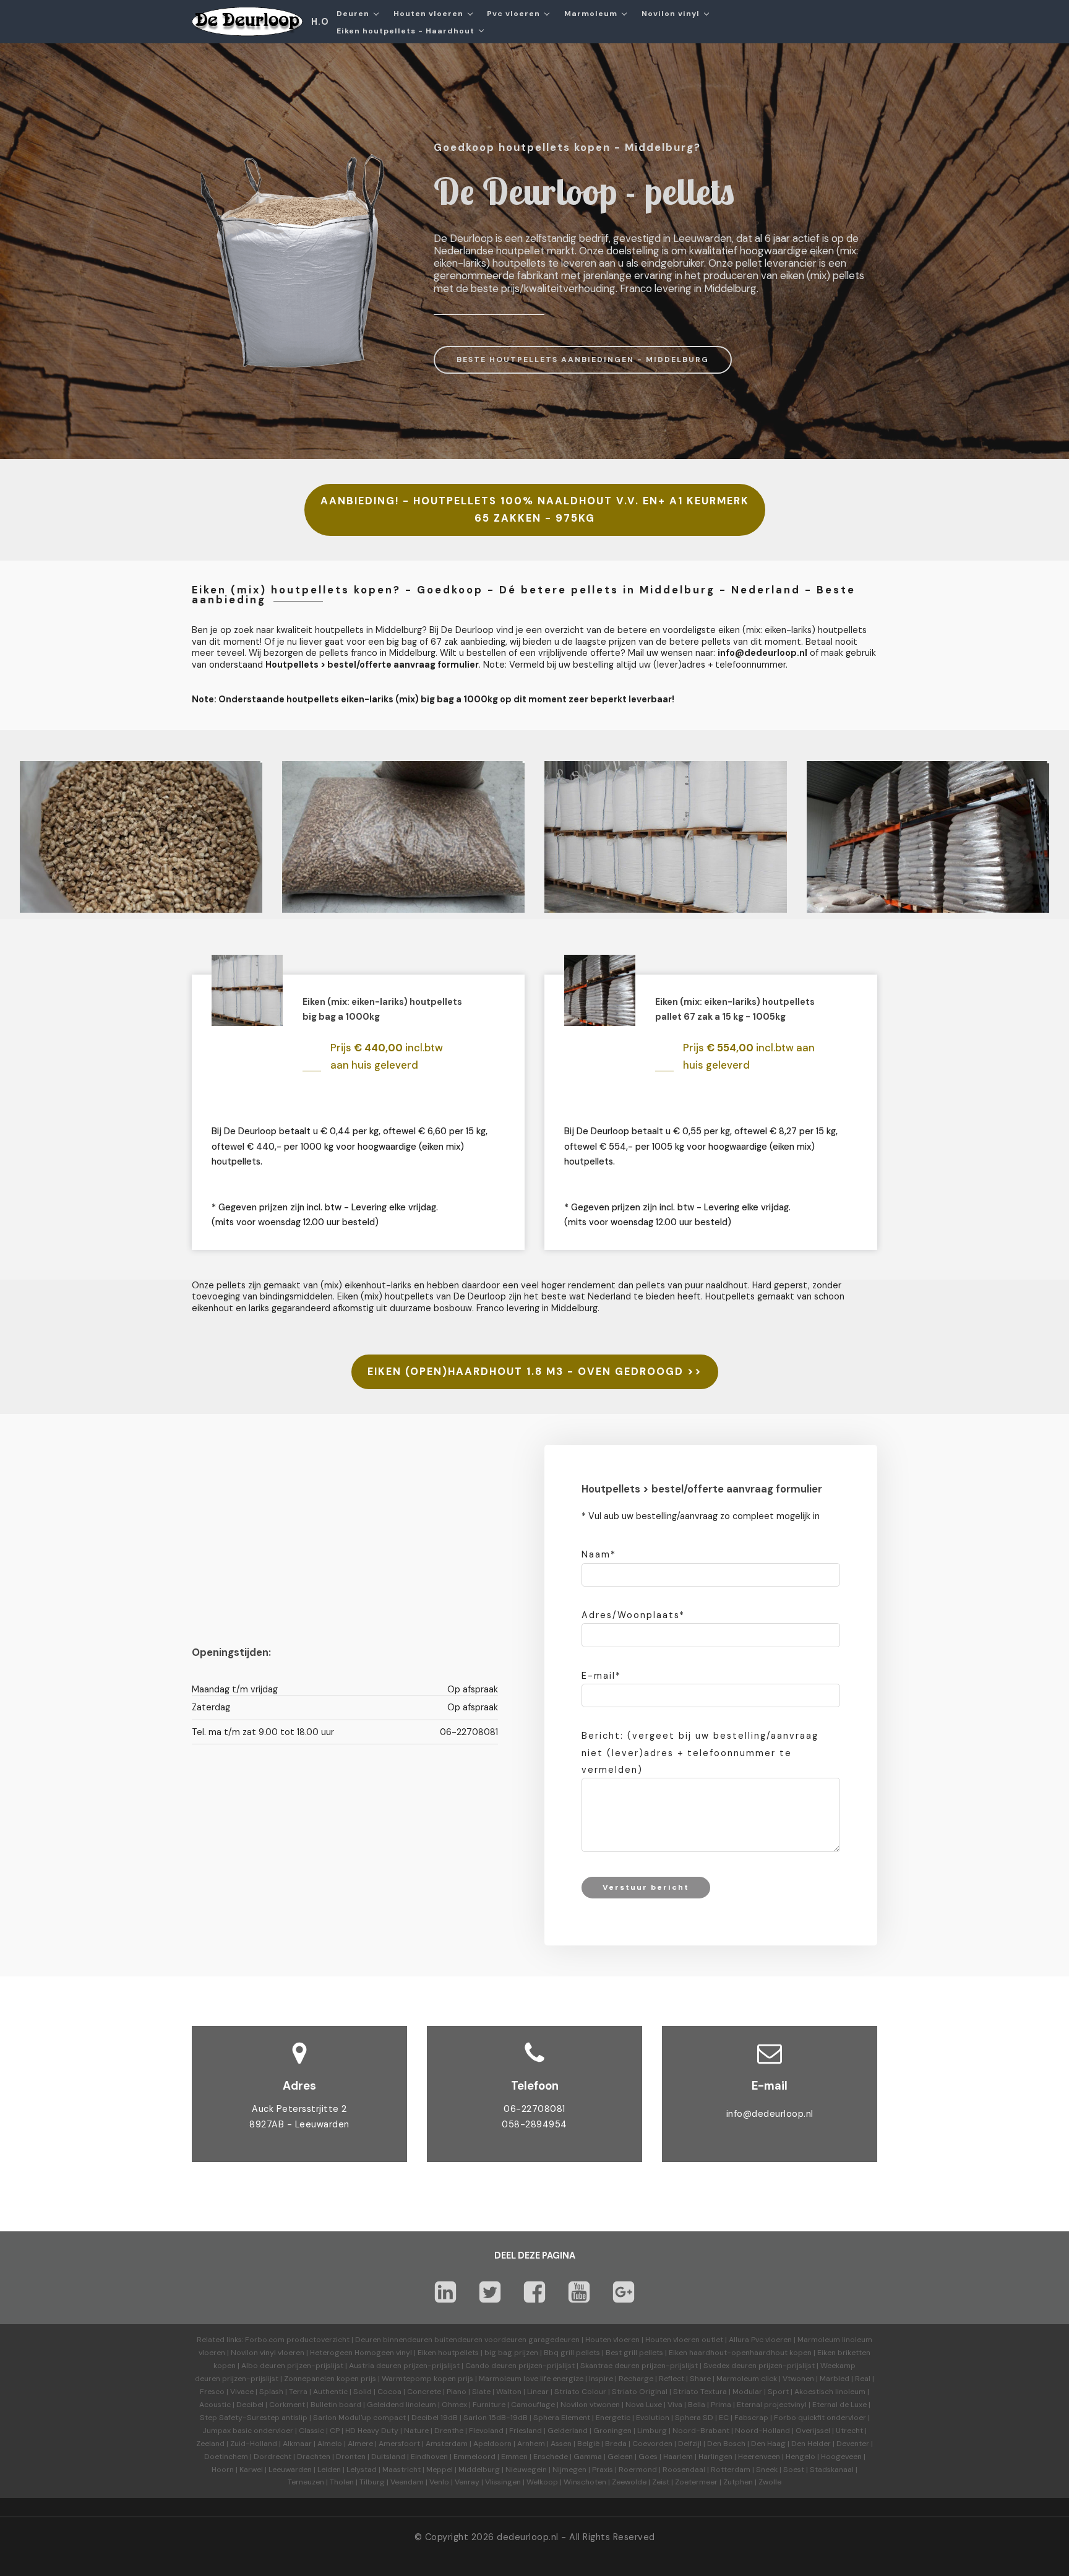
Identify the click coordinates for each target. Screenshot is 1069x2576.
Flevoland (486, 2431)
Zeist (661, 2482)
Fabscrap (751, 2418)
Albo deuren (263, 2366)
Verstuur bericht (646, 1887)
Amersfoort (399, 2444)
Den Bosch (726, 2444)
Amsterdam (447, 2444)
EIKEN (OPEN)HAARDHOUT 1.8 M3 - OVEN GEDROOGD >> (535, 1372)
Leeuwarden (290, 2470)
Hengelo (801, 2457)
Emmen (514, 2457)
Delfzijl (690, 2444)
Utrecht (849, 2431)
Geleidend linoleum (401, 2405)
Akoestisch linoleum (830, 2392)
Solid (363, 2392)
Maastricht (401, 2470)
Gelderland (568, 2431)
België (588, 2444)
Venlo (439, 2482)
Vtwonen (798, 2379)
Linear (538, 2392)
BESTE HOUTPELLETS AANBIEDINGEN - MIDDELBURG (583, 360)
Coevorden (652, 2444)
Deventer (853, 2444)
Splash (271, 2392)
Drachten (314, 2457)
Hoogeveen (841, 2457)
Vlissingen (503, 2482)
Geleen (620, 2457)
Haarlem (678, 2457)
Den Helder (811, 2444)
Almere (360, 2444)
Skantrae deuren (610, 2366)
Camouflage (533, 2405)
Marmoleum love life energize (531, 2379)
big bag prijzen (511, 2353)
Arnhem (531, 2444)
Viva (675, 2405)
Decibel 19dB (435, 2418)
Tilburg (372, 2482)
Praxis (603, 2470)
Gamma (588, 2457)
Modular (747, 2392)
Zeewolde (629, 2482)
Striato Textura (700, 2392)
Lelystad (362, 2470)
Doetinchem (226, 2457)
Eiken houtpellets (448, 2353)
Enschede (551, 2457)
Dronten (351, 2457)
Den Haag (768, 2444)
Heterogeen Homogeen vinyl (361, 2353)
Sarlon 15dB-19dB (496, 2418)
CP (335, 2431)
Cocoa (389, 2392)
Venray (467, 2482)
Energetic (612, 2418)
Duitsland (388, 2457)
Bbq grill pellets (572, 2353)
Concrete (424, 2392)
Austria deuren (375, 2366)
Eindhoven (429, 2457)
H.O (320, 22)
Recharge (636, 2379)
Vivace (242, 2392)
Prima (721, 2405)
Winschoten (585, 2482)
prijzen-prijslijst (315, 2366)
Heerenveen (759, 2457)
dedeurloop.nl (528, 2537)
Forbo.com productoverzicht (297, 2340)
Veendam (407, 2482)
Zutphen (738, 2482)
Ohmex (454, 2405)
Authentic (330, 2392)
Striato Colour (580, 2392)
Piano (457, 2392)
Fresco (212, 2392)
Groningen (612, 2431)
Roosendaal (684, 2470)
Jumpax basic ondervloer (248, 2431)
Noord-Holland (762, 2431)
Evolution (653, 2418)
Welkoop (542, 2482)
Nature (416, 2431)
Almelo (330, 2444)
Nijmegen (569, 2470)
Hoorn (223, 2470)
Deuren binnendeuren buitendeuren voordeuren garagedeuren (467, 2340)
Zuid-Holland (254, 2444)
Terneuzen (306, 2482)
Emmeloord (474, 2457)
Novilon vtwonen (590, 2405)
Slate (481, 2392)
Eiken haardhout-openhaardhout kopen (740, 2353)
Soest (794, 2470)
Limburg (652, 2431)
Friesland (526, 2431)
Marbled (835, 2379)
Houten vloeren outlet (684, 2340)
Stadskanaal (832, 2470)
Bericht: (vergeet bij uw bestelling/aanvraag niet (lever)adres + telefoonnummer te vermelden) (700, 1752)
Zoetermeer (696, 2482)
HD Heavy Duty (372, 2431)
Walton (509, 2392)
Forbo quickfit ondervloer (820, 2418)
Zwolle (770, 2482)
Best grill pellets (634, 2353)
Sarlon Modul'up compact (359, 2418)
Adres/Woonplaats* (633, 1615)
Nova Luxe (644, 2405)
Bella (697, 2405)
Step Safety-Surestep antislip (254, 2418)
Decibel (250, 2405)
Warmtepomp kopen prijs (427, 2379)
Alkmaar (297, 2444)
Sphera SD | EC (702, 2418)
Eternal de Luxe (839, 2405)
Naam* (599, 1554)
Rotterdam (731, 2470)
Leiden (329, 2470)
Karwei (251, 2470)
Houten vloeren (612, 2340)
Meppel (440, 2470)
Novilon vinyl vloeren (268, 2353)
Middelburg (479, 2470)
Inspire (601, 2379)
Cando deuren (491, 2366)
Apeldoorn (492, 2444)
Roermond (638, 2470)
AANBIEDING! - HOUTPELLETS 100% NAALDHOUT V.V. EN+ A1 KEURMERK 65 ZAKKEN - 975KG (535, 510)
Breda (616, 2444)
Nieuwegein (526, 2470)
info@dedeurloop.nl (770, 2114)
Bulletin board (336, 2405)
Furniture (489, 2405)
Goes (648, 2457)
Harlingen (715, 2457)
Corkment (287, 2405)
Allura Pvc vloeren (760, 2340)
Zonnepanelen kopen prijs (330, 2379)
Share (700, 2379)
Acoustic (215, 2405)
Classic (311, 2431)
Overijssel (813, 2431)
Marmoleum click (747, 2379)
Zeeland (210, 2444)
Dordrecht (273, 2457)
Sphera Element (562, 2418)
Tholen (342, 2482)
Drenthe (449, 2431)
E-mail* (601, 1676)
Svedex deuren (730, 2366)
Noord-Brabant (701, 2431)
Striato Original (640, 2392)
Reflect (672, 2379)
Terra (298, 2392)
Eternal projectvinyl (772, 2405)
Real (863, 2379)
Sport (778, 2392)
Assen (561, 2444)
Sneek (767, 2470)
